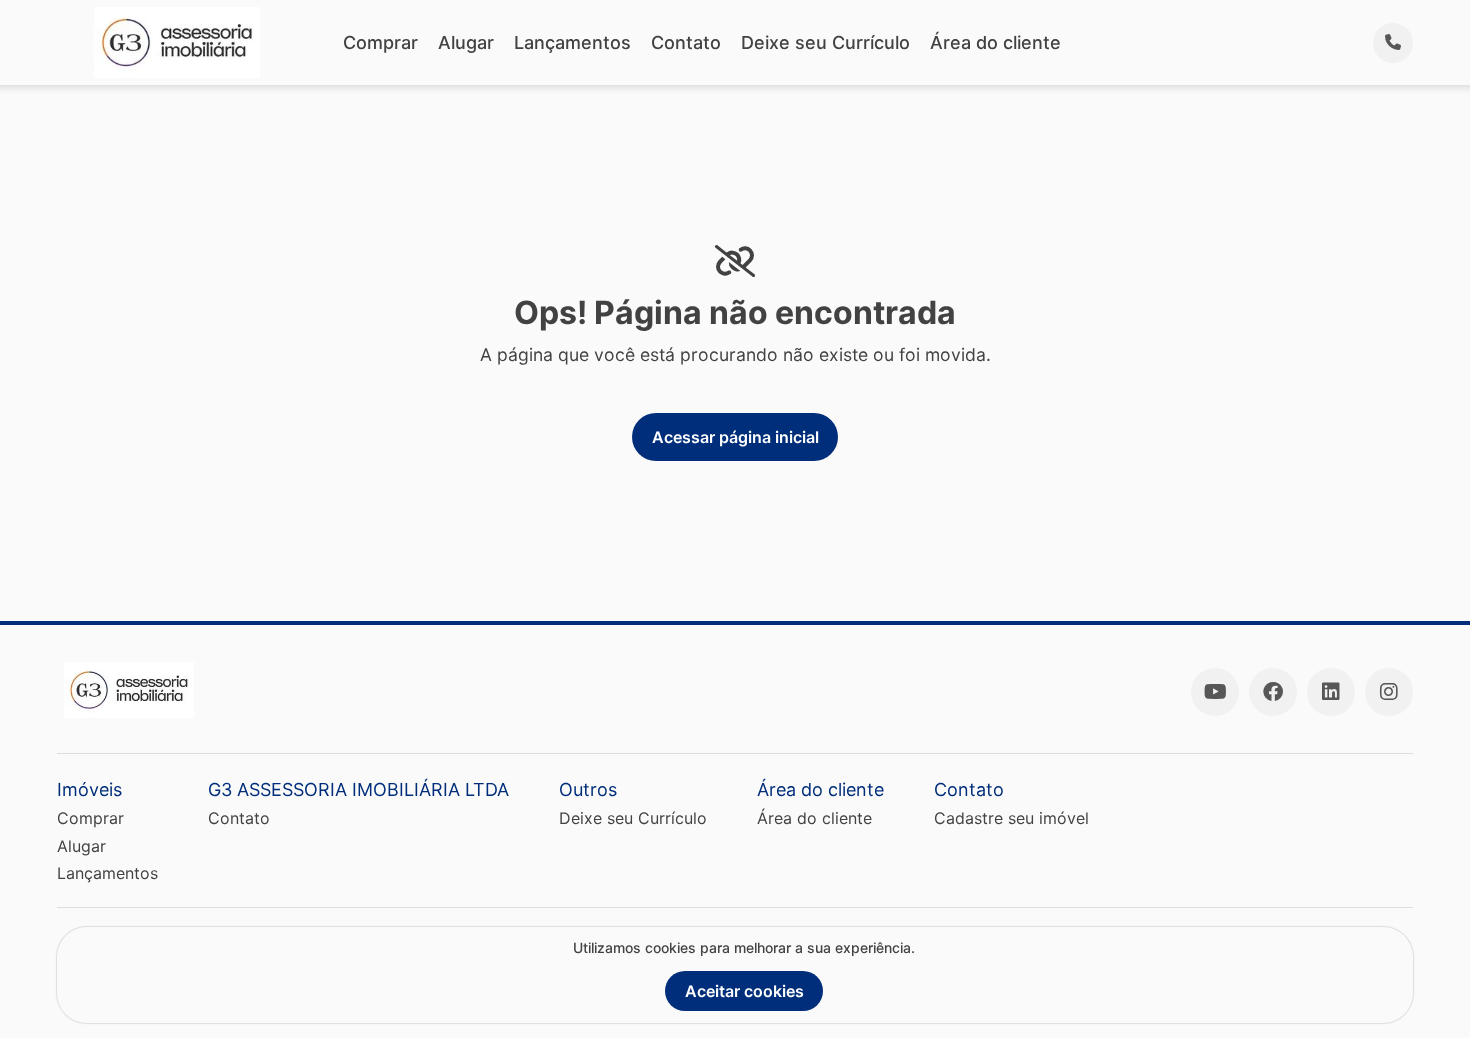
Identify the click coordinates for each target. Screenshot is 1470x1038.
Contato (686, 42)
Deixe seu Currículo (825, 42)
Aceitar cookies (744, 991)
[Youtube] (1215, 692)
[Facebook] (1273, 692)
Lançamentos (572, 42)
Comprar (380, 42)
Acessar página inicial (735, 437)
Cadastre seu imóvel (1011, 818)
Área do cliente (995, 42)
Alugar (466, 42)
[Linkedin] (1331, 692)
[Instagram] (1389, 692)
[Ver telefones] (1393, 43)
